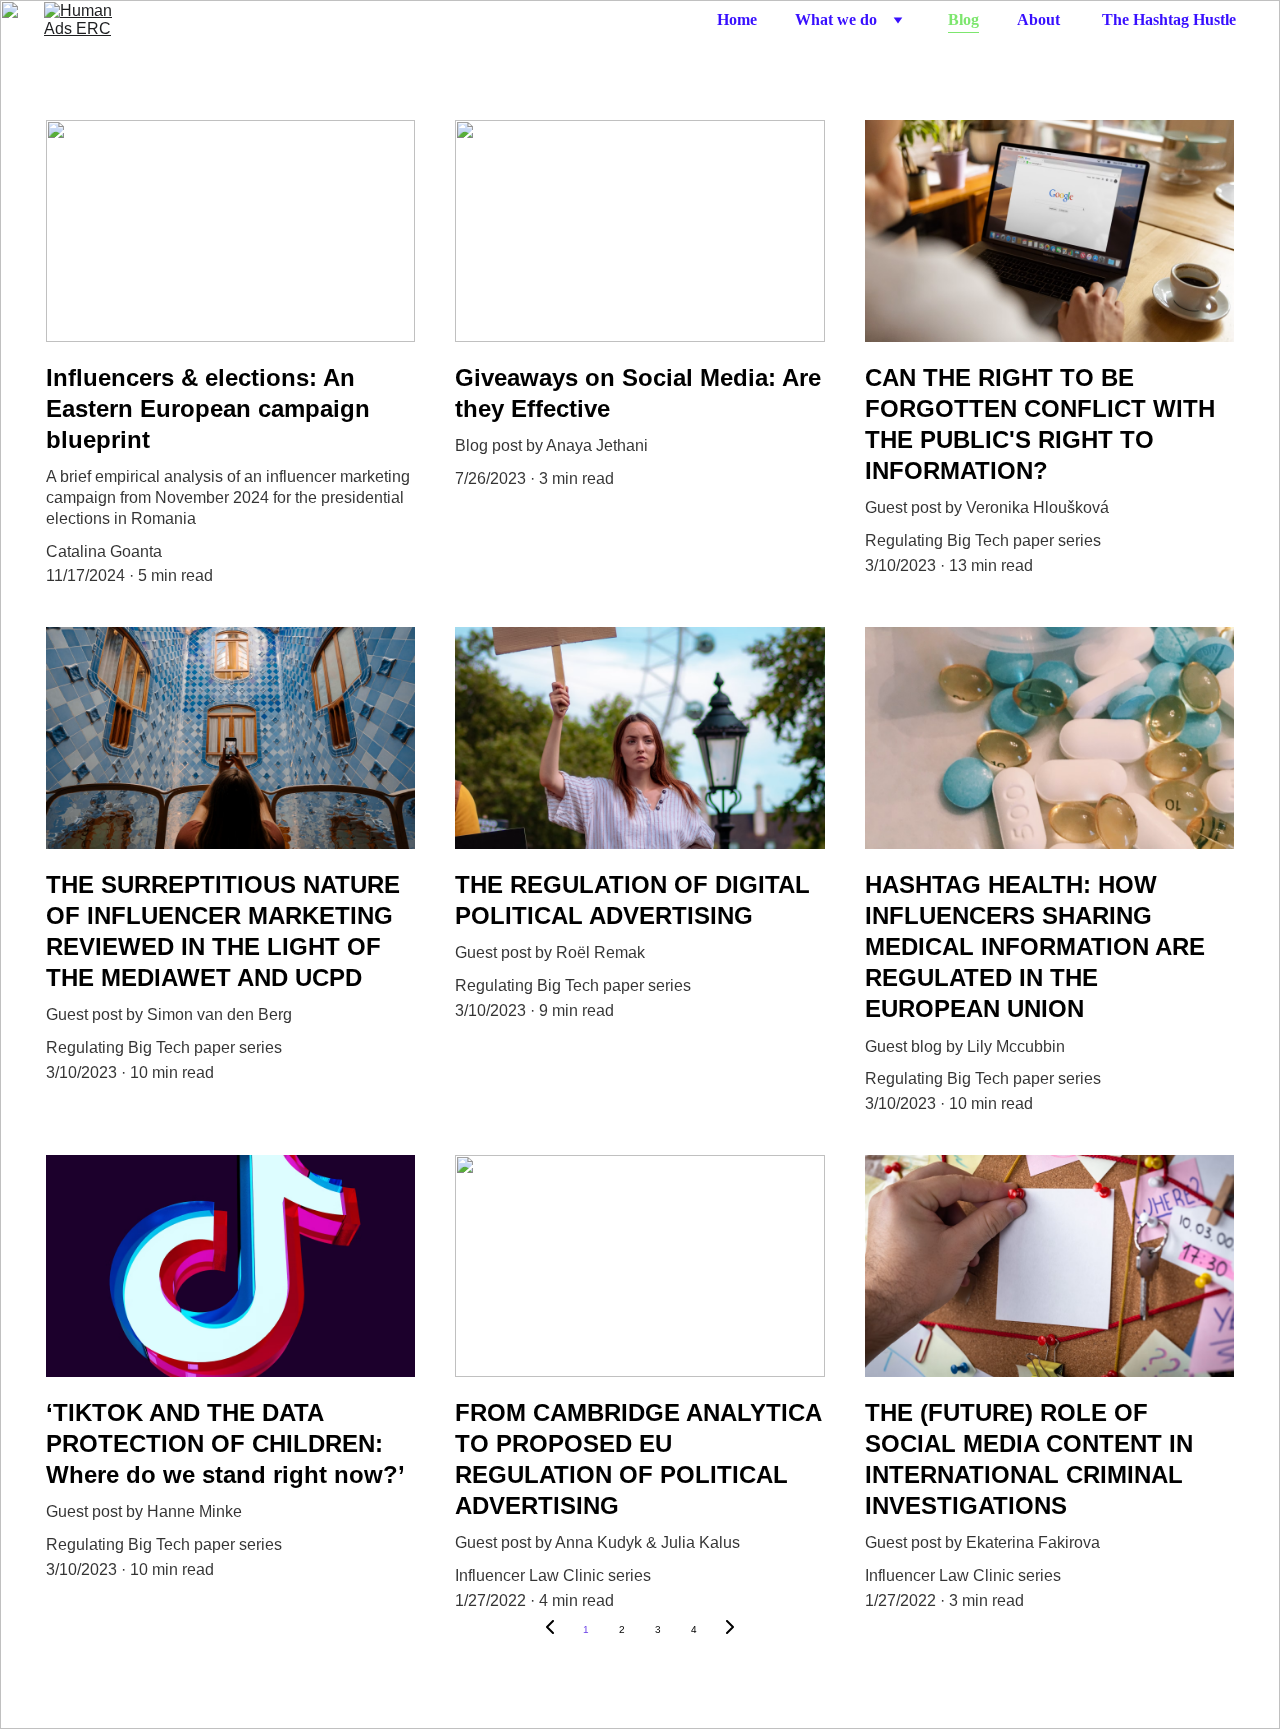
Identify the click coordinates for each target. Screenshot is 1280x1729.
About (1040, 19)
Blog (963, 19)
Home (737, 19)
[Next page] (730, 1630)
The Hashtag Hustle (1169, 19)
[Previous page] (550, 1630)
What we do (836, 19)
